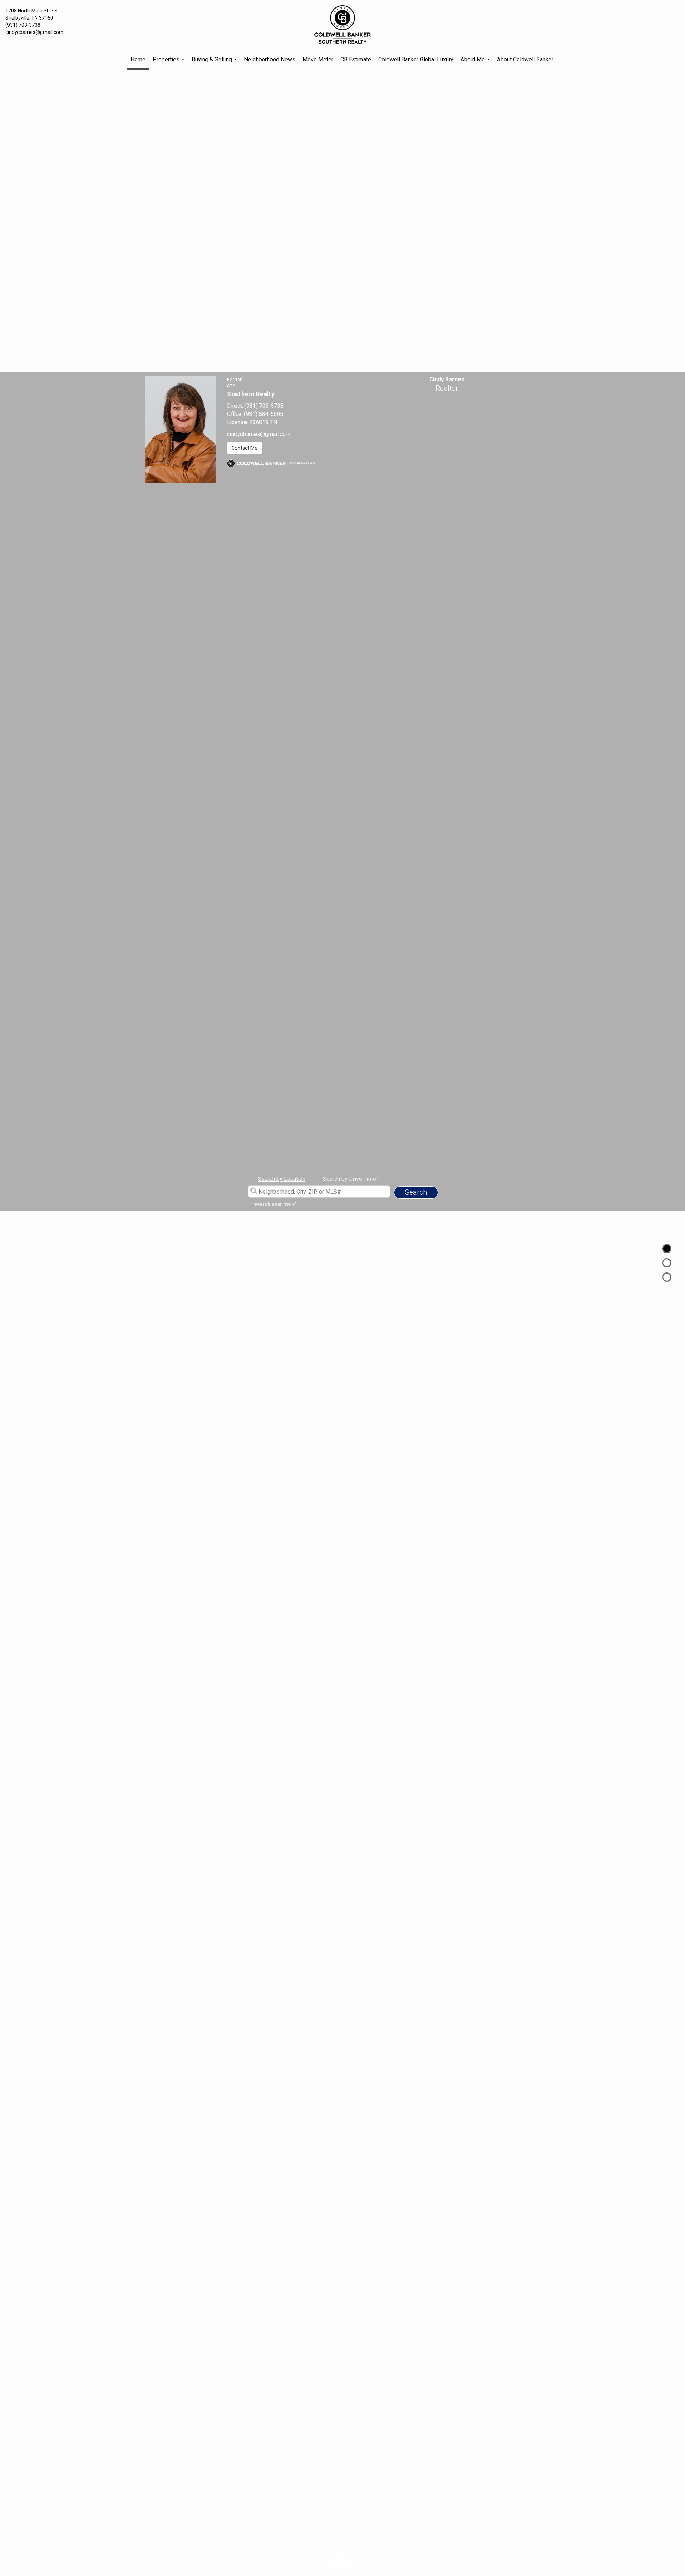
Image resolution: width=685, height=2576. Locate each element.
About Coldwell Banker (525, 59)
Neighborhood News (270, 59)
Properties (169, 63)
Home (138, 59)
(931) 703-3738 (23, 25)
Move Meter (318, 59)
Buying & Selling (215, 63)
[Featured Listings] (667, 1263)
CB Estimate (356, 59)
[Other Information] (667, 1277)
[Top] (667, 1249)
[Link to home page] (342, 25)
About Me (476, 63)
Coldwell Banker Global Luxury (416, 59)
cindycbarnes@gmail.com (34, 32)
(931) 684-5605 (264, 414)
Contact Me (245, 448)
